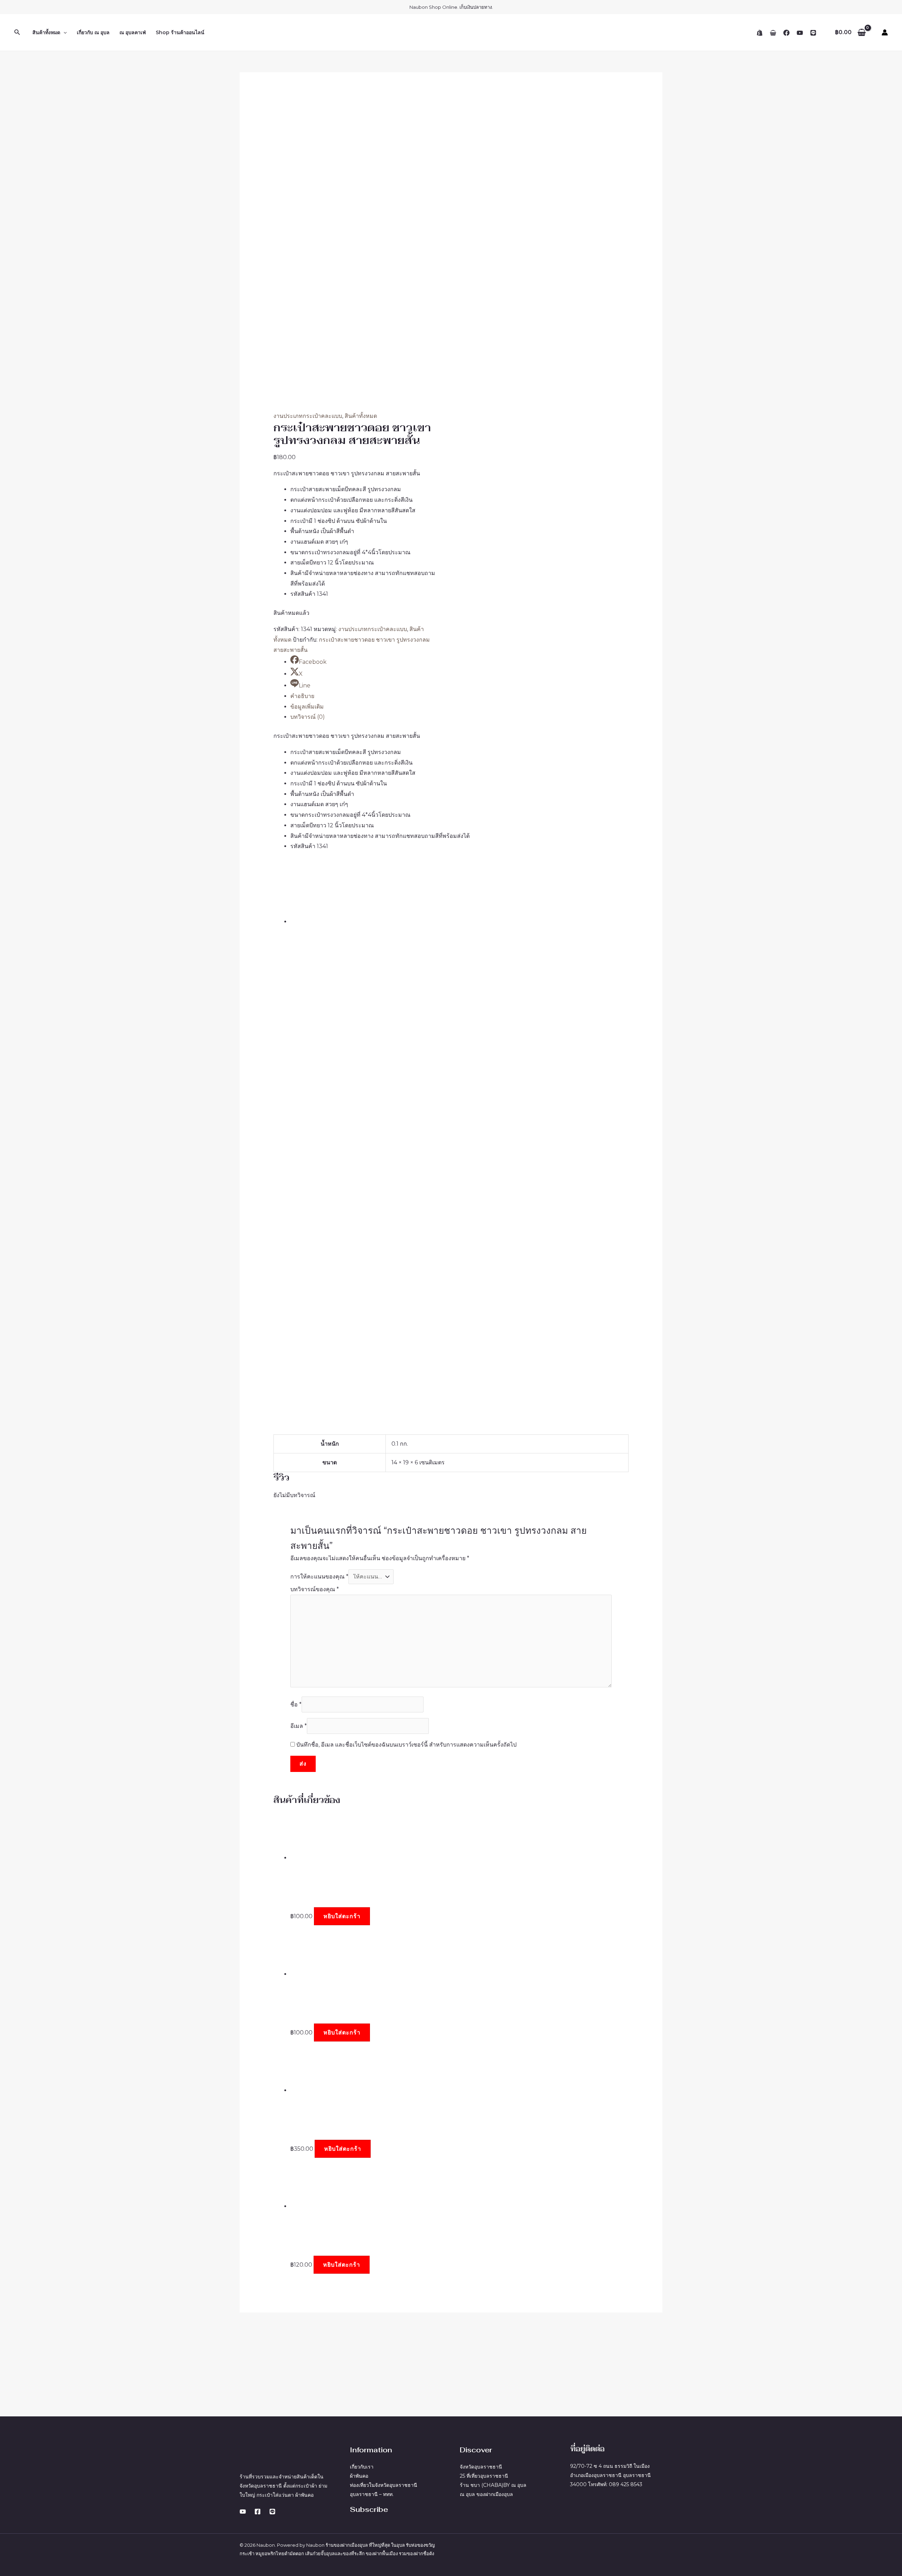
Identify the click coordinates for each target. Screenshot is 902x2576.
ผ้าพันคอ (359, 2476)
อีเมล (299, 1726)
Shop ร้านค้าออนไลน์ (180, 32)
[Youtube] (243, 2512)
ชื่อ (296, 1704)
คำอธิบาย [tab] (302, 696)
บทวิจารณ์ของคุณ (315, 1589)
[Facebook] (786, 33)
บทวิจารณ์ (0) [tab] (308, 717)
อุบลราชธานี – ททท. (372, 2494)
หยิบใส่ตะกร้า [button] (342, 1916)
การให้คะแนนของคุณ (319, 1577)
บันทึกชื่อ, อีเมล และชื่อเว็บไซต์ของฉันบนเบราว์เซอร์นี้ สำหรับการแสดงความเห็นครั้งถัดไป (406, 1745)
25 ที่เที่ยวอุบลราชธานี (484, 2476)
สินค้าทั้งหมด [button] (46, 32)
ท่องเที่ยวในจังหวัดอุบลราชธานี (384, 2485)
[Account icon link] (885, 32)
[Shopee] (760, 33)
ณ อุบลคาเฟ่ (133, 32)
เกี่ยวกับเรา (362, 2467)
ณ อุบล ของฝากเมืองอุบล (486, 2494)
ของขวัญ (426, 2545)
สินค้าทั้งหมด (361, 416)
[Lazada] (773, 33)
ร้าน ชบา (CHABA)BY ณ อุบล (493, 2485)
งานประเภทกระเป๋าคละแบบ (308, 416)
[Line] (813, 33)
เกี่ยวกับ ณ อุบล (93, 32)
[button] (17, 32)
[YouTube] (800, 33)
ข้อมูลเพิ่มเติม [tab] (307, 707)
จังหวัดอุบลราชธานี (481, 2467)
